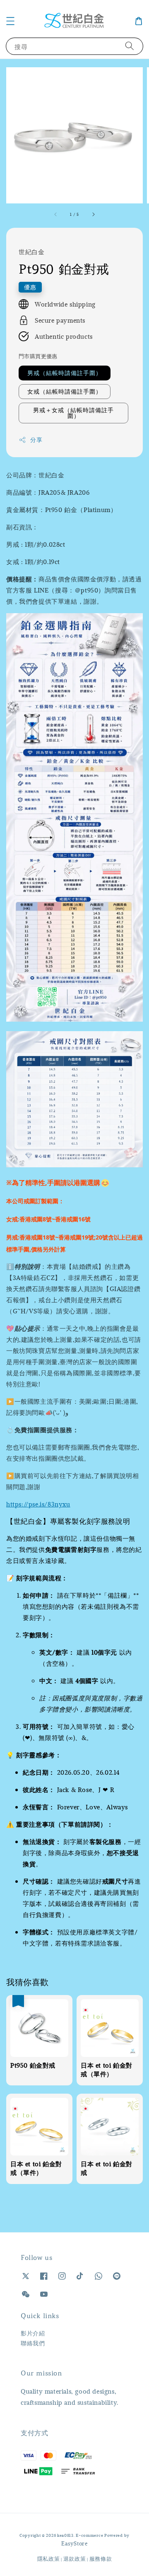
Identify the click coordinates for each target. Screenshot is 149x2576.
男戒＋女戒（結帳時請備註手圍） (73, 413)
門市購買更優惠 (38, 356)
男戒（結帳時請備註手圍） (65, 373)
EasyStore (74, 2543)
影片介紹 (33, 2333)
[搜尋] (130, 46)
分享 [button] (36, 440)
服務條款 (101, 2559)
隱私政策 (49, 2559)
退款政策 (75, 2559)
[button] (10, 21)
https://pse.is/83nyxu (38, 1504)
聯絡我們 (33, 2343)
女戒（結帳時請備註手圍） (65, 391)
